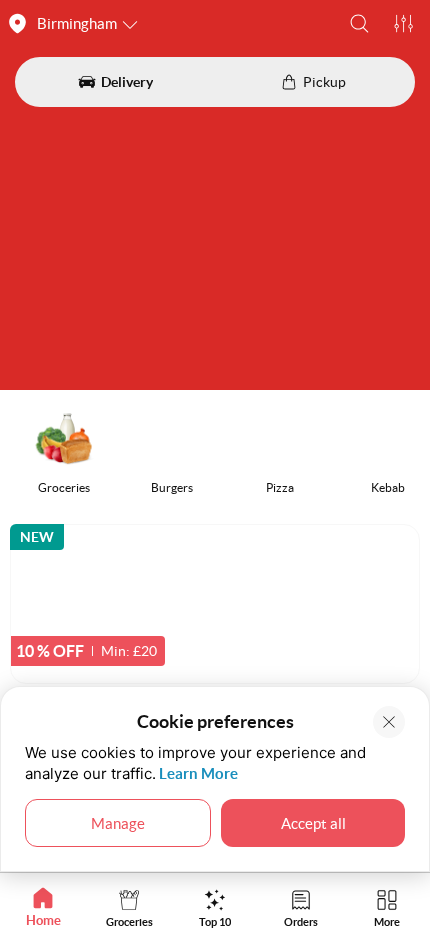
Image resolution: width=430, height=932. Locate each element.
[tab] (43, 907)
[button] (359, 23)
